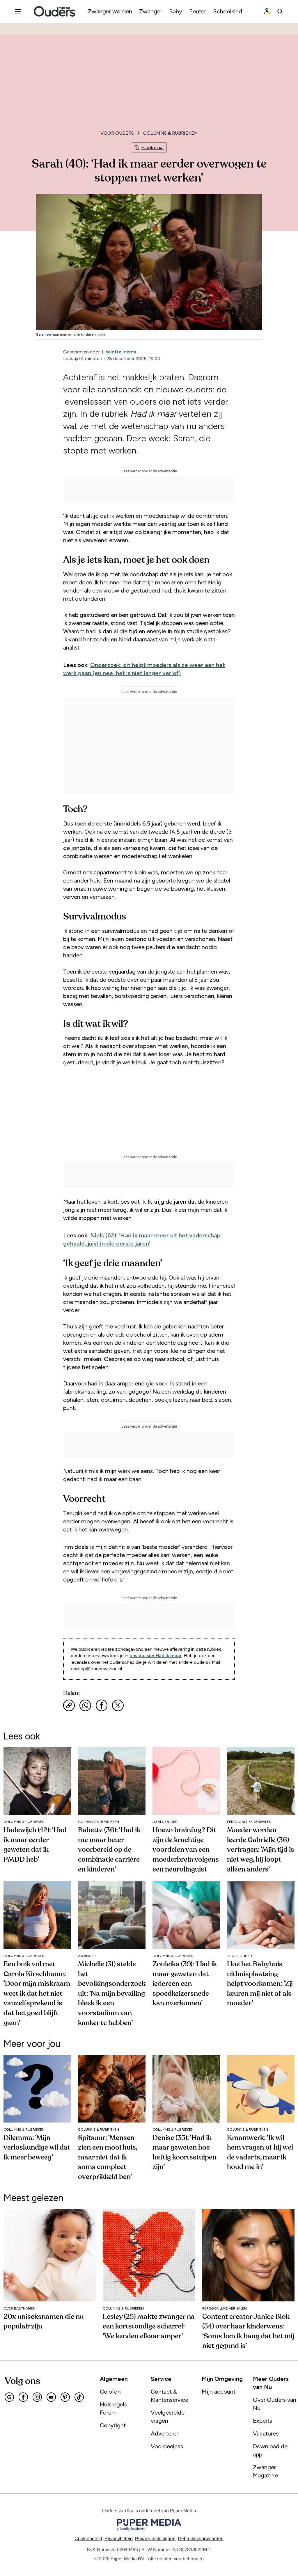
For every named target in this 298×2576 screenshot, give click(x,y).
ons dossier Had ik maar (156, 1656)
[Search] (280, 11)
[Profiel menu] (267, 11)
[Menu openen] (18, 11)
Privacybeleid (119, 2539)
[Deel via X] (118, 1705)
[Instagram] (37, 2397)
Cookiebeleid (88, 2539)
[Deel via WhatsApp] (85, 1705)
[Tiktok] (79, 2397)
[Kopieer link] (69, 1705)
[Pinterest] (65, 2397)
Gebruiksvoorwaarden (201, 2539)
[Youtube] (51, 2397)
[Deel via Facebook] (102, 1705)
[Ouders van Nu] (54, 11)
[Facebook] (23, 2397)
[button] (155, 2539)
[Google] (9, 2397)
